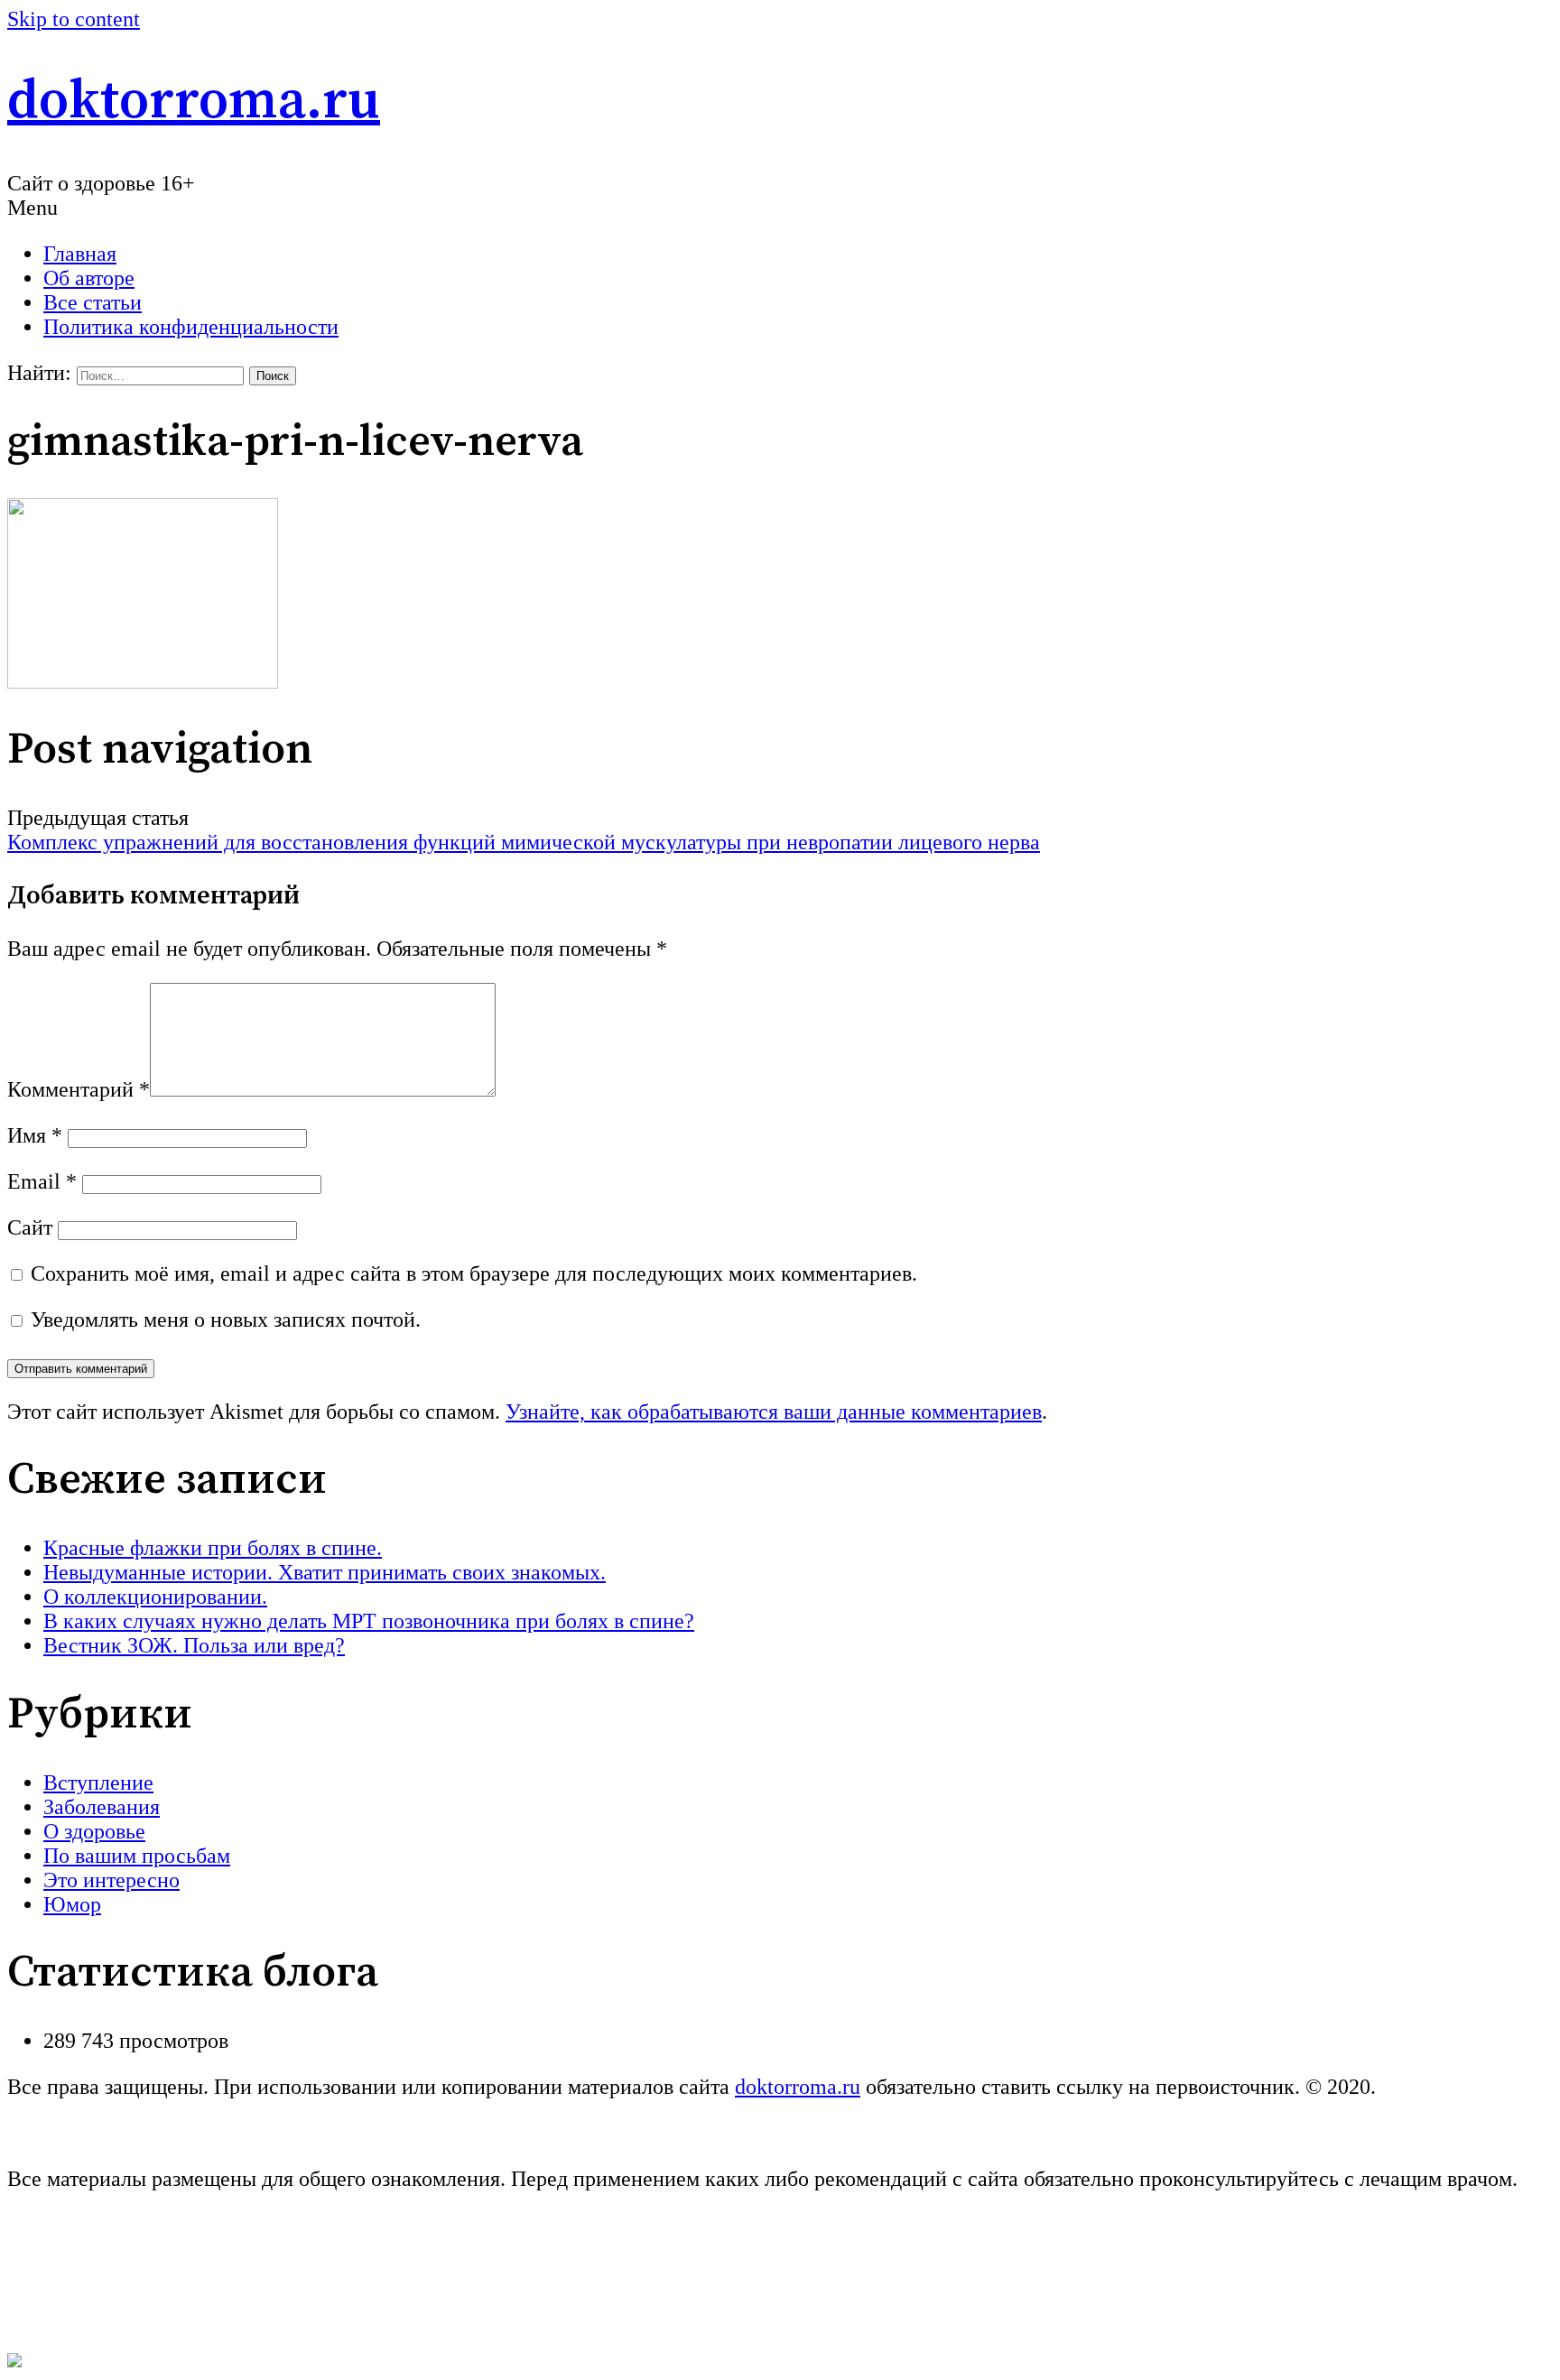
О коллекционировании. (155, 1597)
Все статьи (93, 302)
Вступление (98, 1783)
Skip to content (74, 19)
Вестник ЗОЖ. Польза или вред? (194, 1645)
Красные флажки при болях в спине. (213, 1548)
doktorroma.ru (194, 102)
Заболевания (102, 1807)
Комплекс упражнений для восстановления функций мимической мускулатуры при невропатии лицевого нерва (524, 842)
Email (42, 1181)
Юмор (72, 1904)
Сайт (30, 1227)
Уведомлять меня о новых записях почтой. (226, 1320)
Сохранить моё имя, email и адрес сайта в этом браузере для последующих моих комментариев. (474, 1273)
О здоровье (94, 1831)
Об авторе (89, 278)
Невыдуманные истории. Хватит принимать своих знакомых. (325, 1572)
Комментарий (79, 1089)
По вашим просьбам (137, 1856)
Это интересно (111, 1880)
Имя (35, 1135)
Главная (80, 254)
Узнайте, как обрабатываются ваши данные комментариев (774, 1412)
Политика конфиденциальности (191, 327)
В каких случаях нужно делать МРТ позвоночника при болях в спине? (369, 1621)
